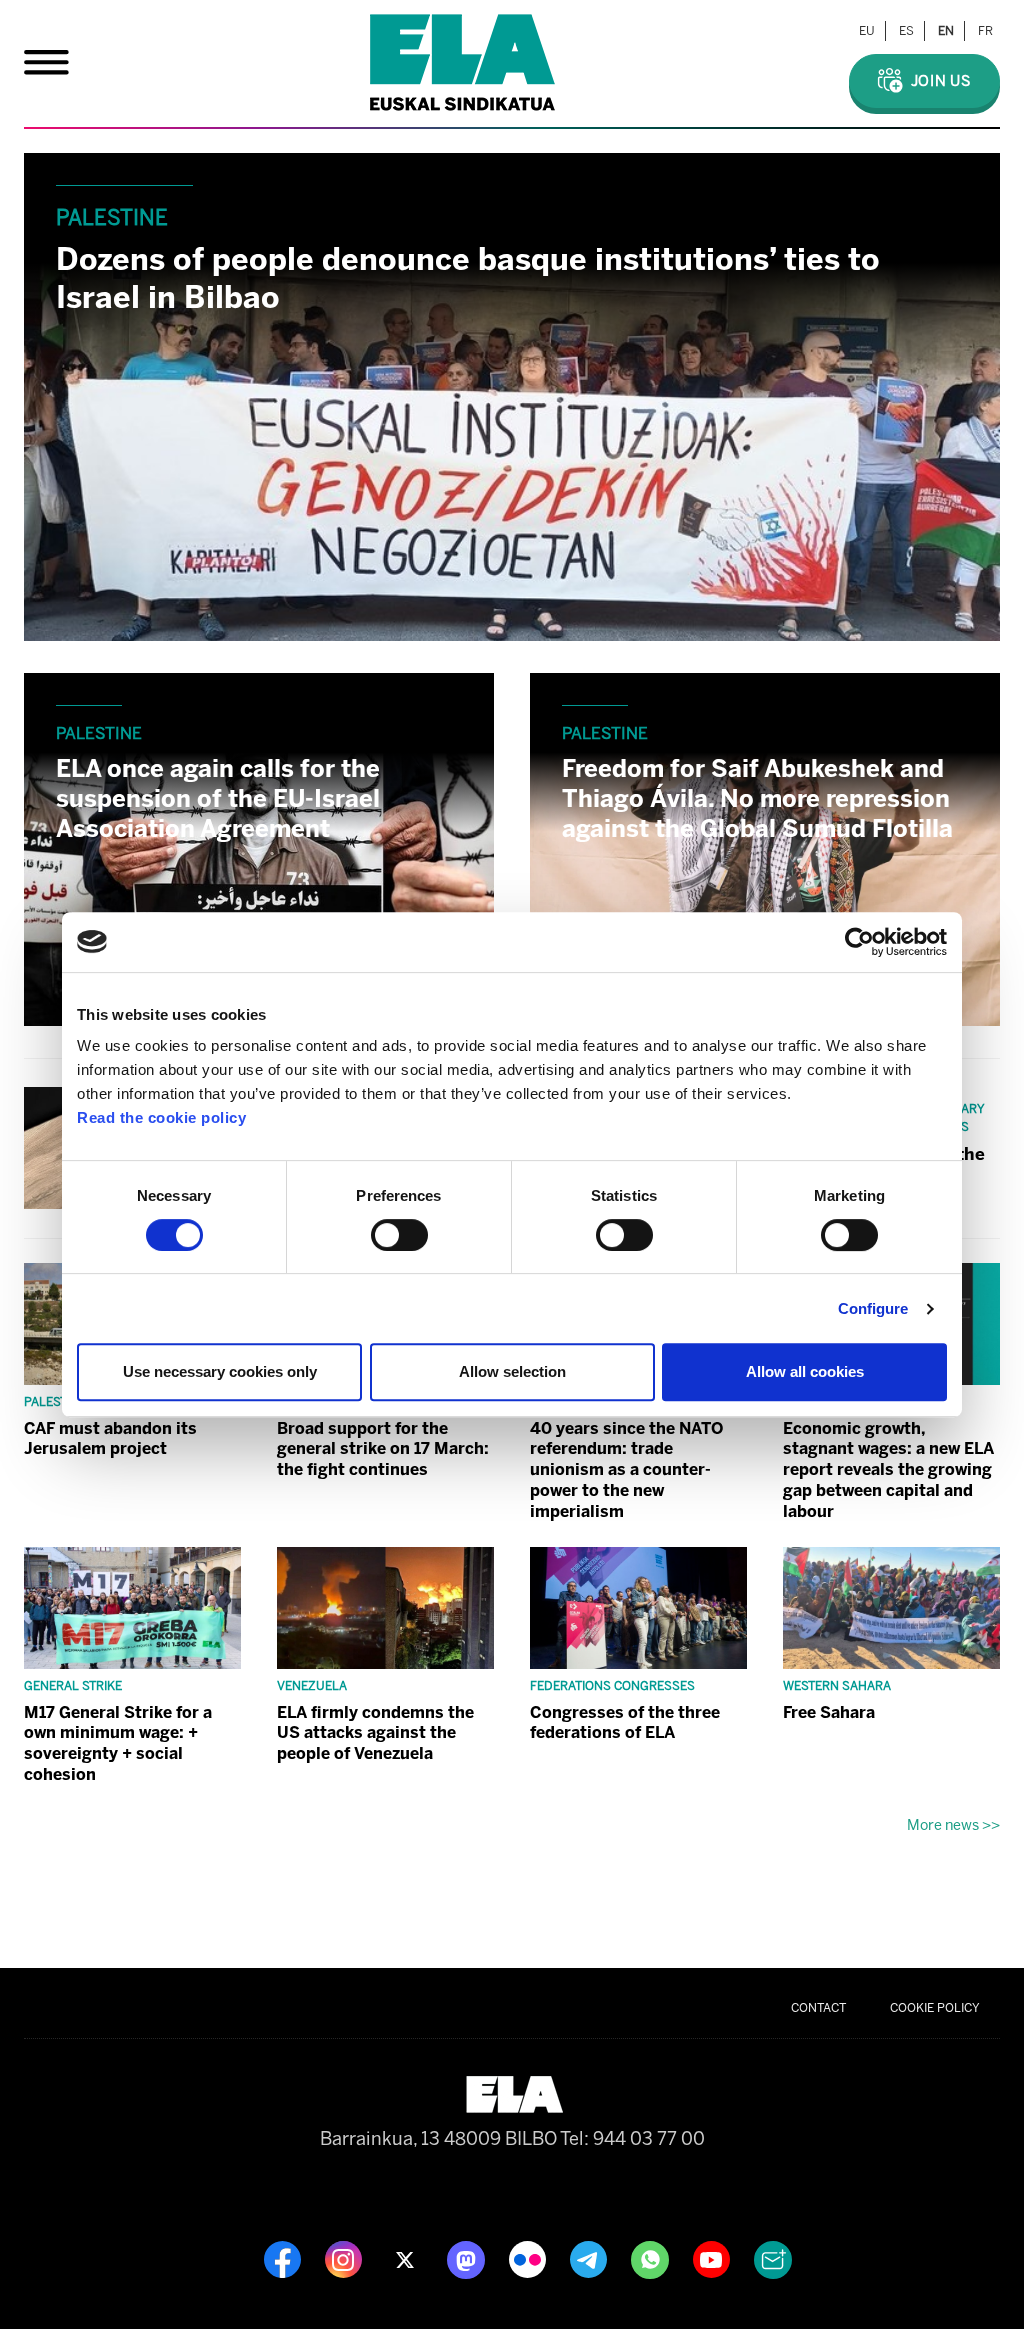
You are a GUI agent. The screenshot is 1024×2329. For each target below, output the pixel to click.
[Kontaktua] (773, 2259)
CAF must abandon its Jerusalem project (110, 1439)
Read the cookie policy (161, 1117)
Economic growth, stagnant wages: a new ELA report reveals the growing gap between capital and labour (888, 1470)
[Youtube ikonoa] (713, 2259)
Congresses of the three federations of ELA (625, 1723)
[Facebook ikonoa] (284, 2259)
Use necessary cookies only (220, 1371)
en (946, 31)
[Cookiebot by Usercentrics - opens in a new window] (859, 942)
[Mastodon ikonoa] (468, 2259)
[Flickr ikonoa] (529, 2259)
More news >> (953, 1825)
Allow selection (512, 1371)
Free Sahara (829, 1712)
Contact (818, 2008)
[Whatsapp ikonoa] (652, 2259)
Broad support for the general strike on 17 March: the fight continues (383, 1449)
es (906, 31)
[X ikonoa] (406, 2259)
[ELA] (462, 62)
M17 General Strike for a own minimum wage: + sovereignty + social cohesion (118, 1743)
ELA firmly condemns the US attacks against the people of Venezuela (375, 1733)
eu (867, 31)
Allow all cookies (805, 1371)
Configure (873, 1308)
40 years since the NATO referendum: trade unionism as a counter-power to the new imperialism (626, 1470)
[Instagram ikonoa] (345, 2259)
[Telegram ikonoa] (590, 2259)
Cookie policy (935, 2008)
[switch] (399, 1235)
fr (985, 31)
